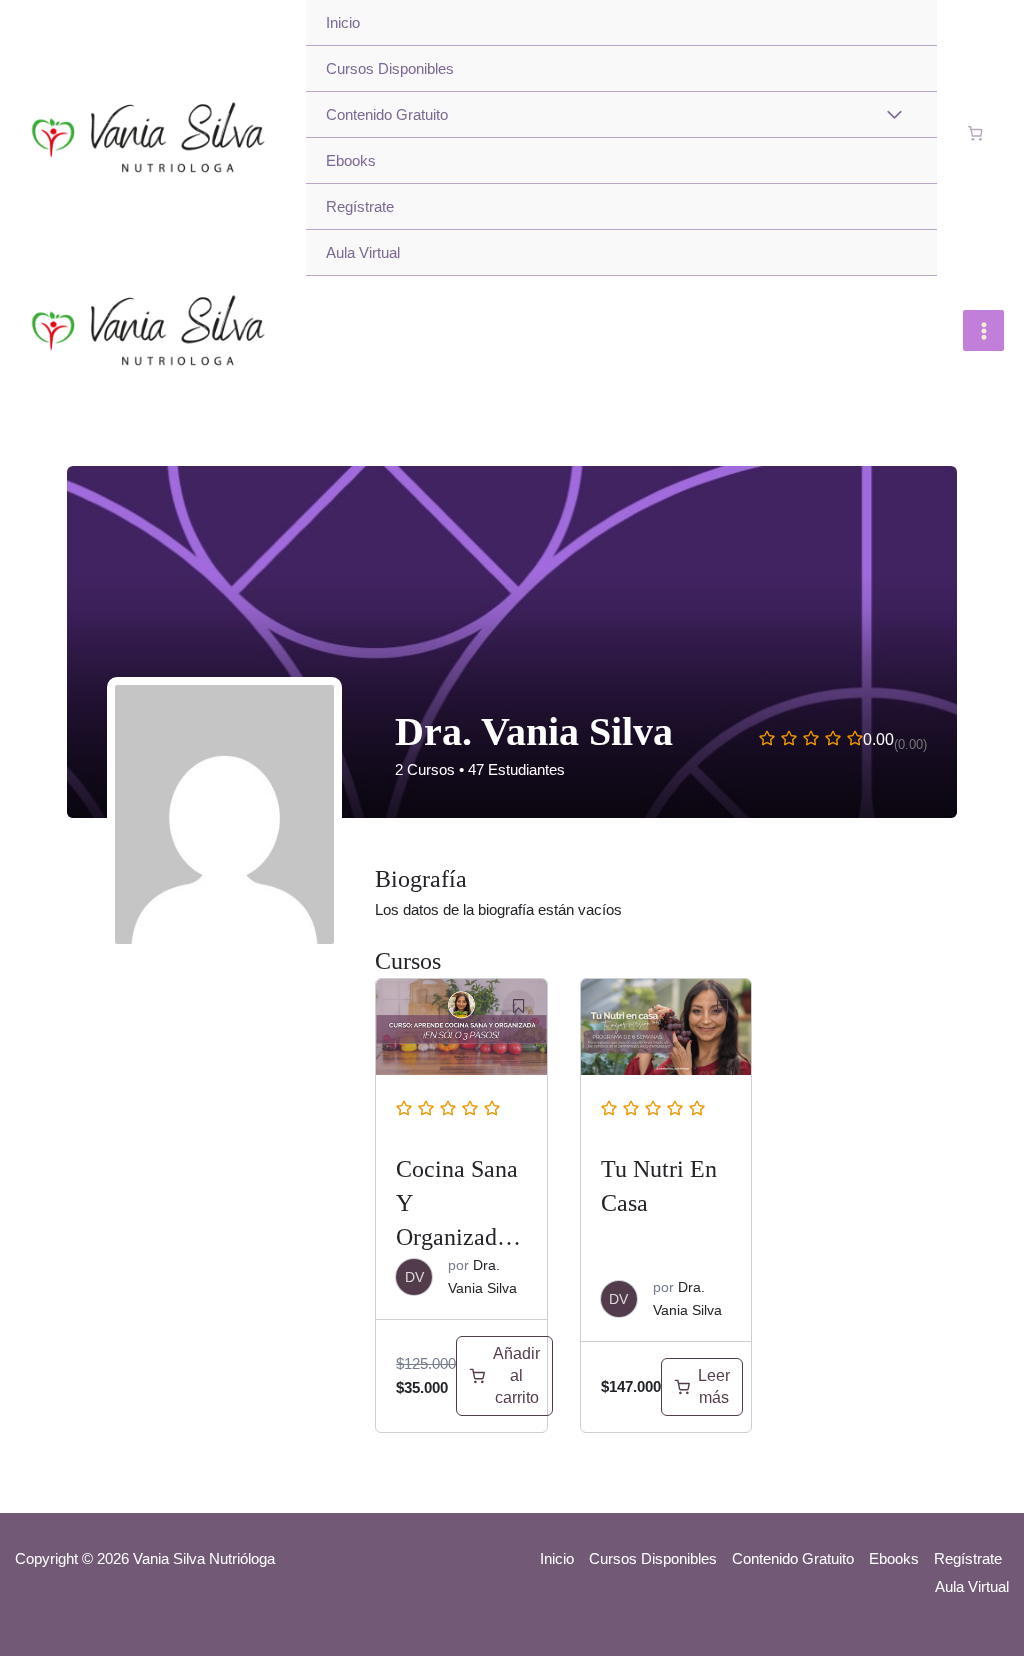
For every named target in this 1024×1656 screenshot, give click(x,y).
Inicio (343, 22)
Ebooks (351, 160)
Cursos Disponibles (390, 68)
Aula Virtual (363, 252)
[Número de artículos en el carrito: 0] (976, 134)
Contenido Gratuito (387, 114)
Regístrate (360, 206)
